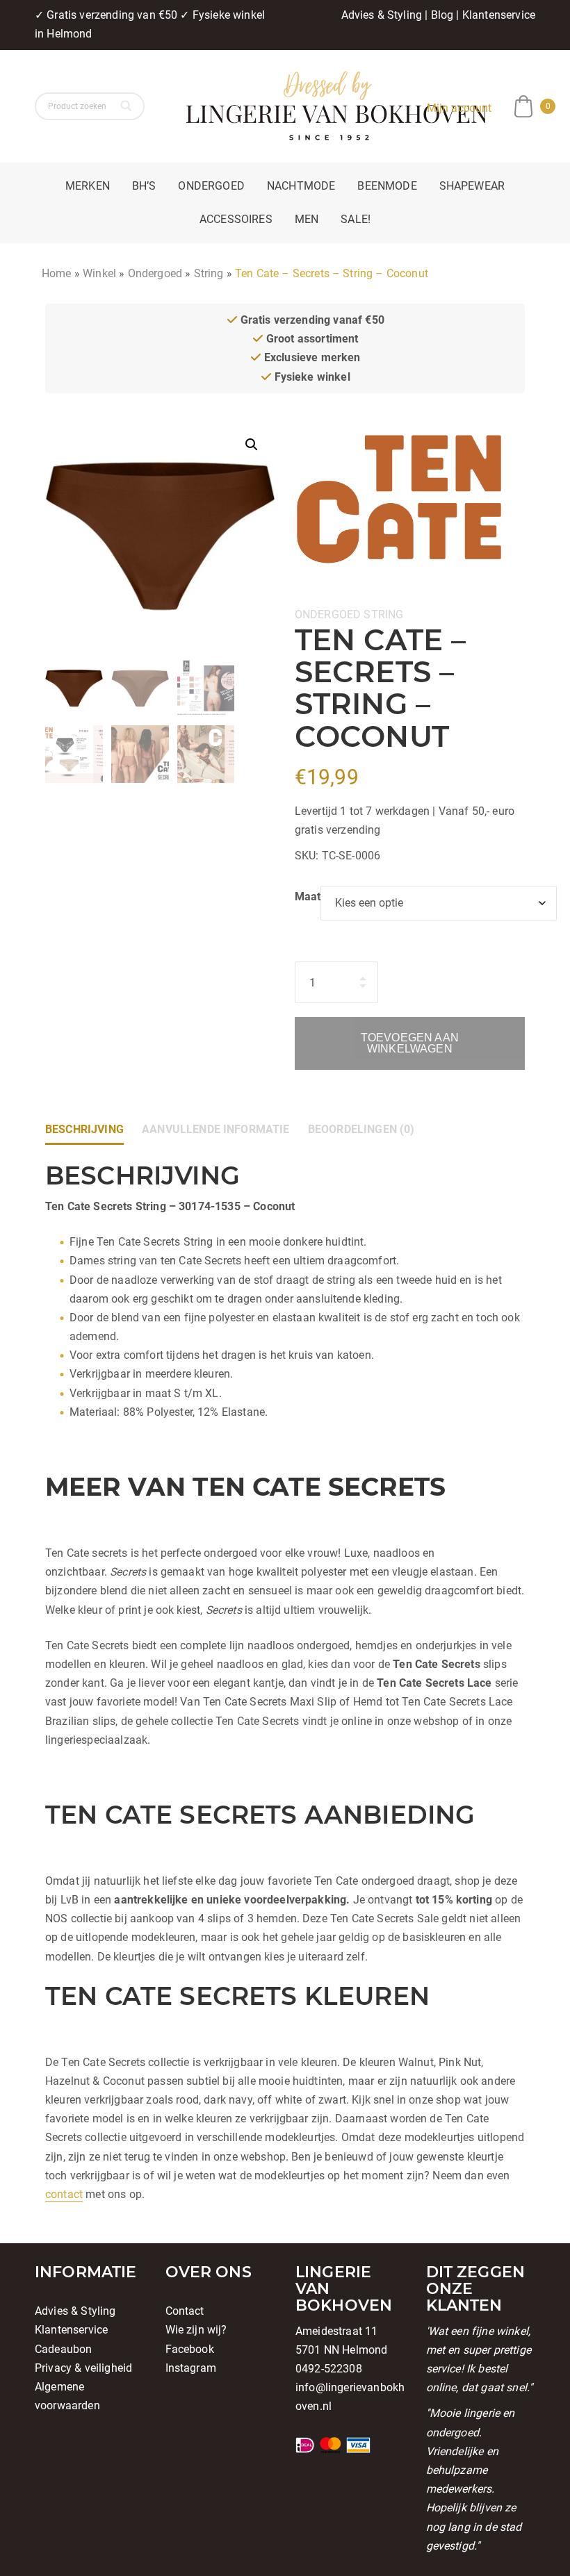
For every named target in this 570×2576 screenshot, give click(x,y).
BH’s (144, 186)
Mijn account (459, 108)
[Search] (128, 106)
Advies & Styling (382, 15)
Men (307, 219)
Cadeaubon (63, 2349)
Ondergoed (211, 186)
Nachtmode (301, 186)
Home (57, 273)
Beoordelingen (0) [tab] (361, 1129)
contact (64, 2194)
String (209, 273)
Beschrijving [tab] (84, 1129)
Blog (442, 15)
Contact (185, 2311)
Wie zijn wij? (196, 2330)
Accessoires (236, 219)
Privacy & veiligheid (83, 2368)
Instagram (191, 2368)
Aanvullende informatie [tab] (216, 1129)
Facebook (190, 2349)
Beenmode (387, 186)
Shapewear (472, 186)
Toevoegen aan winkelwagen (410, 1043)
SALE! (356, 219)
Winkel (99, 273)
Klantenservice (499, 15)
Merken (88, 186)
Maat (308, 897)
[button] (252, 445)
